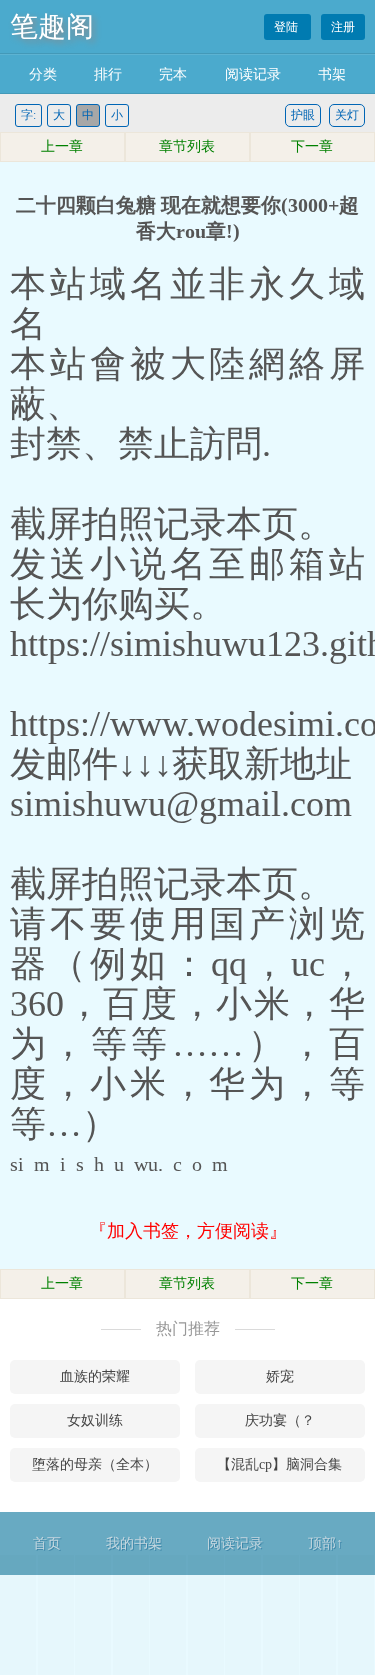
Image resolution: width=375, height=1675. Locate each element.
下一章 (312, 146)
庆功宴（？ (280, 1420)
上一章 (62, 146)
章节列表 (187, 146)
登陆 (287, 27)
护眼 (303, 115)
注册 (343, 27)
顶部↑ (325, 1543)
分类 (43, 74)
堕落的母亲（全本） (95, 1464)
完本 (173, 74)
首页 (47, 1543)
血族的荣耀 (95, 1376)
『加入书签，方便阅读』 (188, 1231)
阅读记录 (253, 74)
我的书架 (134, 1543)
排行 (108, 74)
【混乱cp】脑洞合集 (279, 1464)
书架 (332, 74)
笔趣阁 (52, 26)
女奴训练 (95, 1420)
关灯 (347, 115)
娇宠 (280, 1376)
